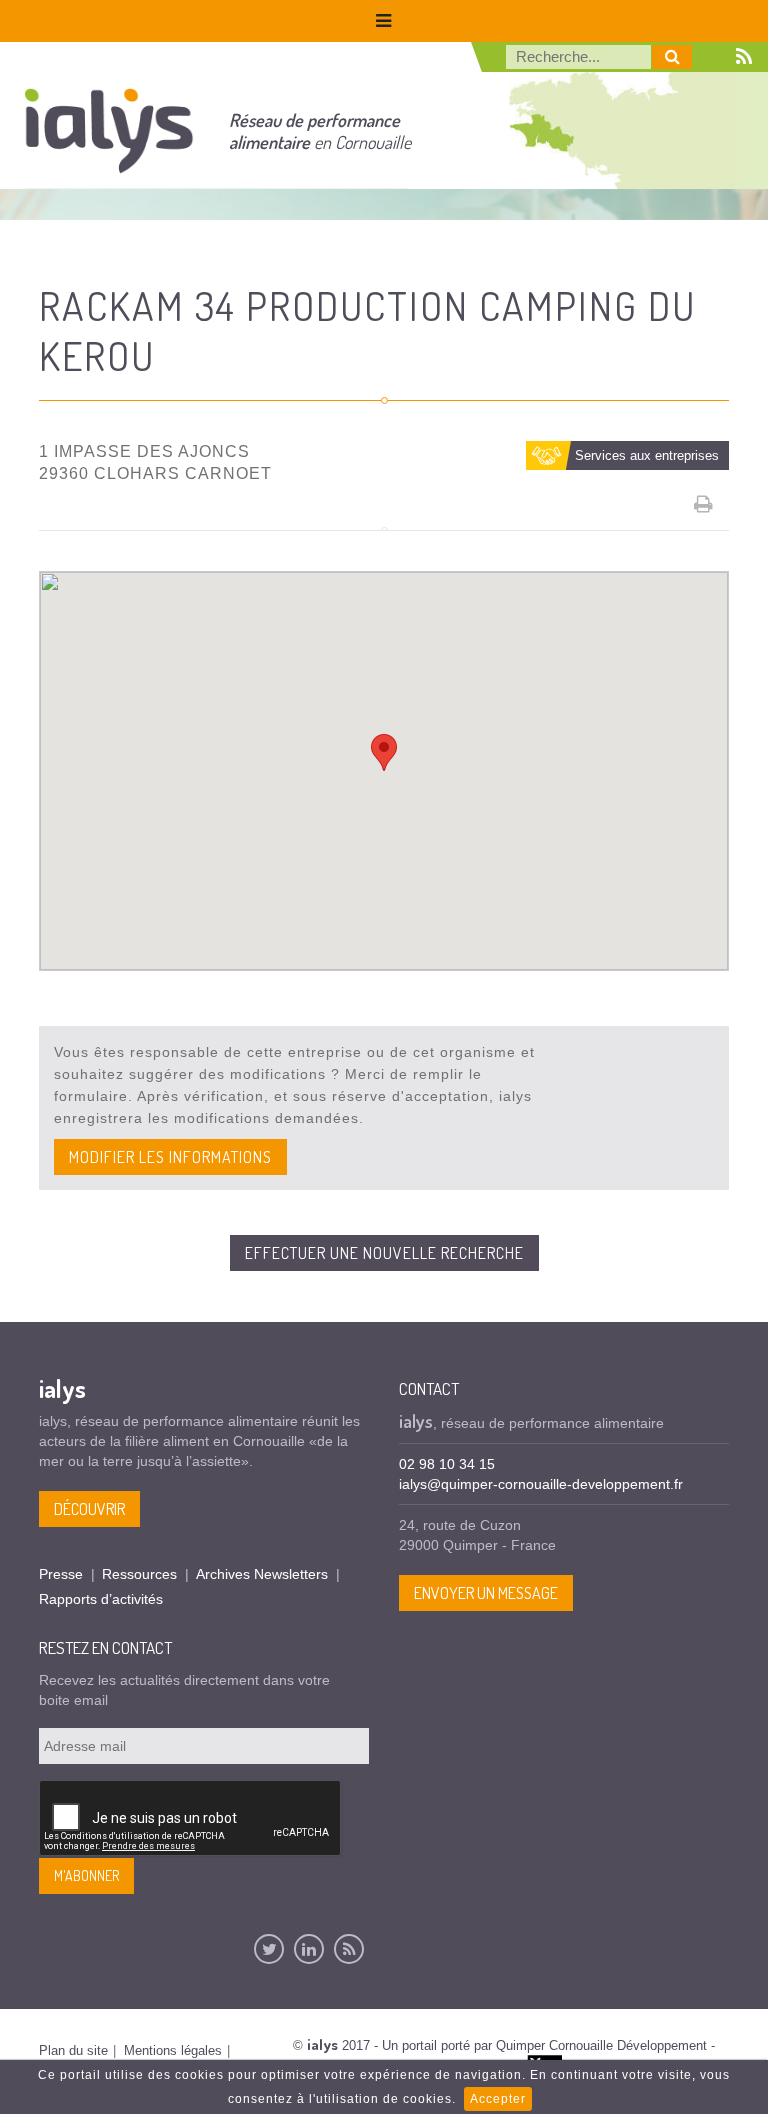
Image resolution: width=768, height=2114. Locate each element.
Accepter (498, 2099)
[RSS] (349, 1949)
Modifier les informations (170, 1157)
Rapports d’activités (101, 1599)
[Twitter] (269, 1949)
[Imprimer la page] (704, 504)
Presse (61, 1574)
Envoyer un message (486, 1593)
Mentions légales (173, 2050)
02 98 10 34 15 (447, 1464)
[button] (384, 752)
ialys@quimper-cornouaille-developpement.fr (541, 1484)
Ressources (139, 1574)
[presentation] (191, 1819)
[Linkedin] (309, 1949)
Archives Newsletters (262, 1574)
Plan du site (73, 2050)
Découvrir (89, 1509)
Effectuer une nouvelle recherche (384, 1253)
